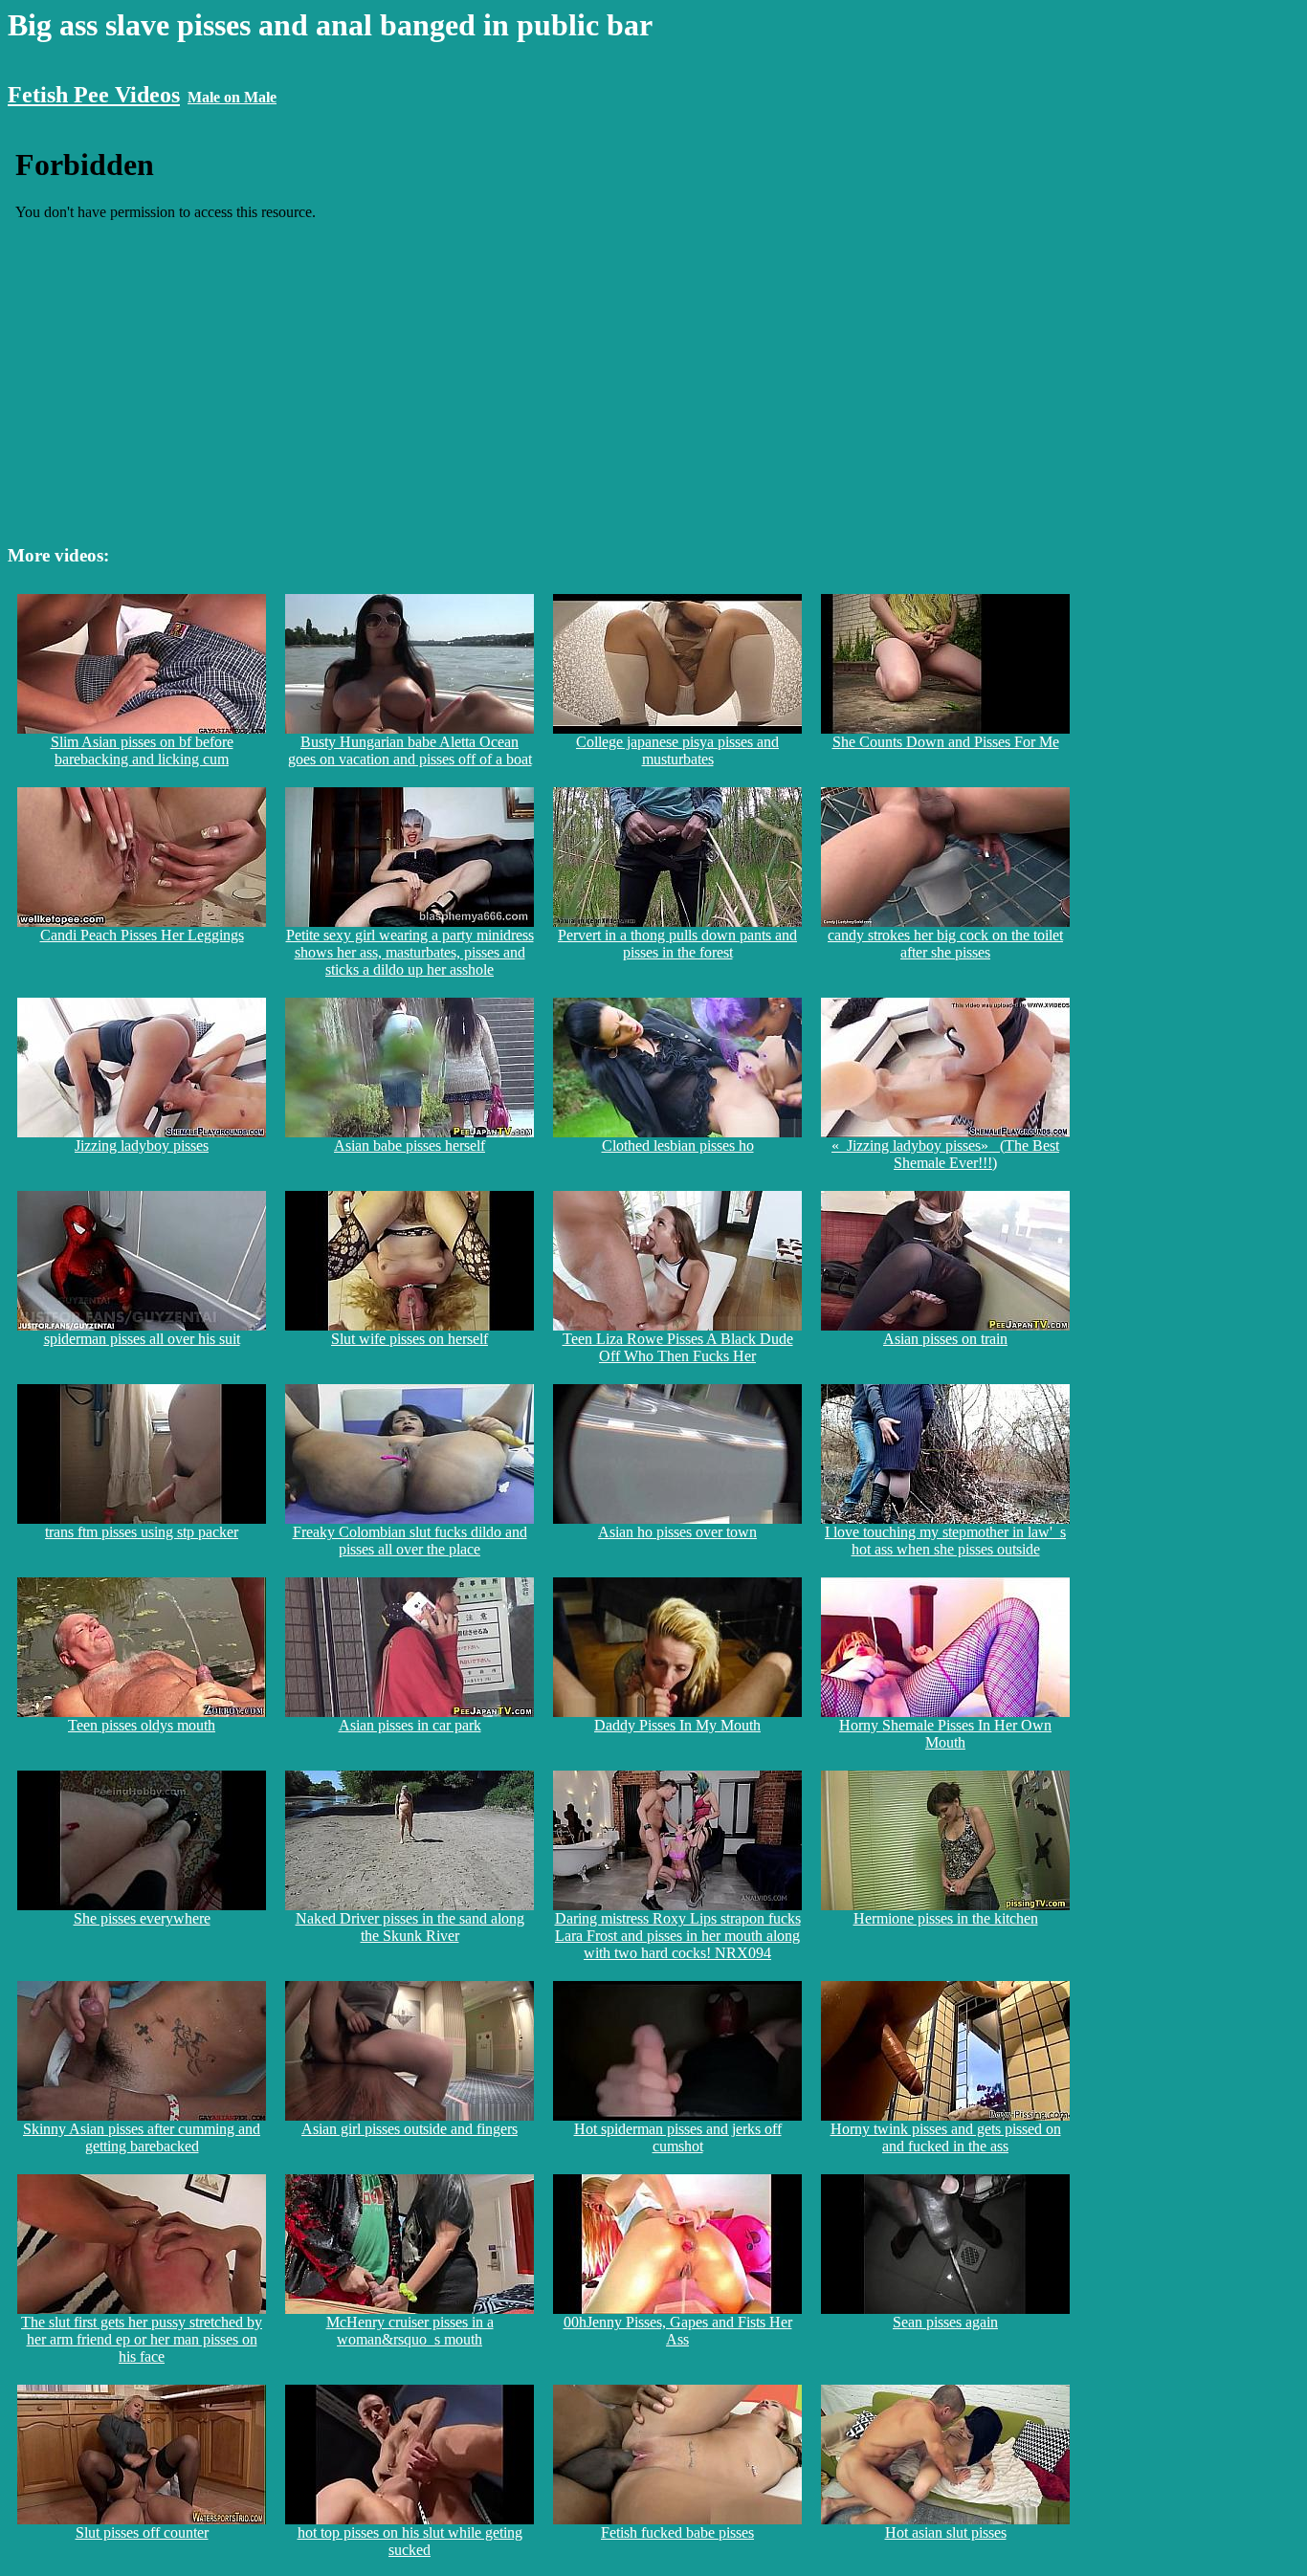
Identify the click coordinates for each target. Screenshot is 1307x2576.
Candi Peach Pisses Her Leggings (142, 935)
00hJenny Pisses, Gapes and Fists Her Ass (678, 2331)
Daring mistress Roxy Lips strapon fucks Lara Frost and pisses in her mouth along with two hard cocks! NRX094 (678, 1936)
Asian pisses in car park (410, 1725)
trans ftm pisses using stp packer (142, 1532)
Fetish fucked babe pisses (677, 2532)
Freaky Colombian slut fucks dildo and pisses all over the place (410, 1541)
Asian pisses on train (945, 1339)
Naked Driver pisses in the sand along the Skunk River (410, 1927)
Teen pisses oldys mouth (142, 1725)
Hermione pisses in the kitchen (946, 1918)
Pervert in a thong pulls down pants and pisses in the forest (677, 944)
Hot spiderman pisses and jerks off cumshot (678, 2137)
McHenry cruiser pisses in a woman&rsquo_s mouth (410, 2331)
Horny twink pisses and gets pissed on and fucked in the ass (946, 2137)
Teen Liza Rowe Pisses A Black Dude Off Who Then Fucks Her (678, 1347)
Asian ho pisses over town (677, 1532)
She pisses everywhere (142, 1918)
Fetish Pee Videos (94, 95)
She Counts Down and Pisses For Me (946, 742)
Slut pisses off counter (142, 2532)
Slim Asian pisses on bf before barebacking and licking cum (142, 750)
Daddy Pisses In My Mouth (677, 1725)
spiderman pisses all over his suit (142, 1339)
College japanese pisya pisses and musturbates (677, 750)
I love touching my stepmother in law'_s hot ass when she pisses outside (945, 1541)
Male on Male (232, 97)
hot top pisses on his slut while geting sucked (410, 2541)
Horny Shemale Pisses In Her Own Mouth (945, 1734)
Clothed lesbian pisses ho (678, 1145)
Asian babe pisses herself (410, 1145)
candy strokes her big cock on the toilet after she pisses (945, 944)
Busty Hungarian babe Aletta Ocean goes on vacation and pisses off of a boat (410, 750)
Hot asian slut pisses (946, 2532)
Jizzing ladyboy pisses (142, 1145)
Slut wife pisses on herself (410, 1339)
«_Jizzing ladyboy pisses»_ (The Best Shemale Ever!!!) (945, 1154)
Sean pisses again (945, 2322)
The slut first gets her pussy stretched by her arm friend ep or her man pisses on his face (142, 2339)
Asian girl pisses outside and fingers (410, 2129)
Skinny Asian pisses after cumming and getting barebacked (142, 2137)
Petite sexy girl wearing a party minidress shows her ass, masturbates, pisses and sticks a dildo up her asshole (410, 952)
